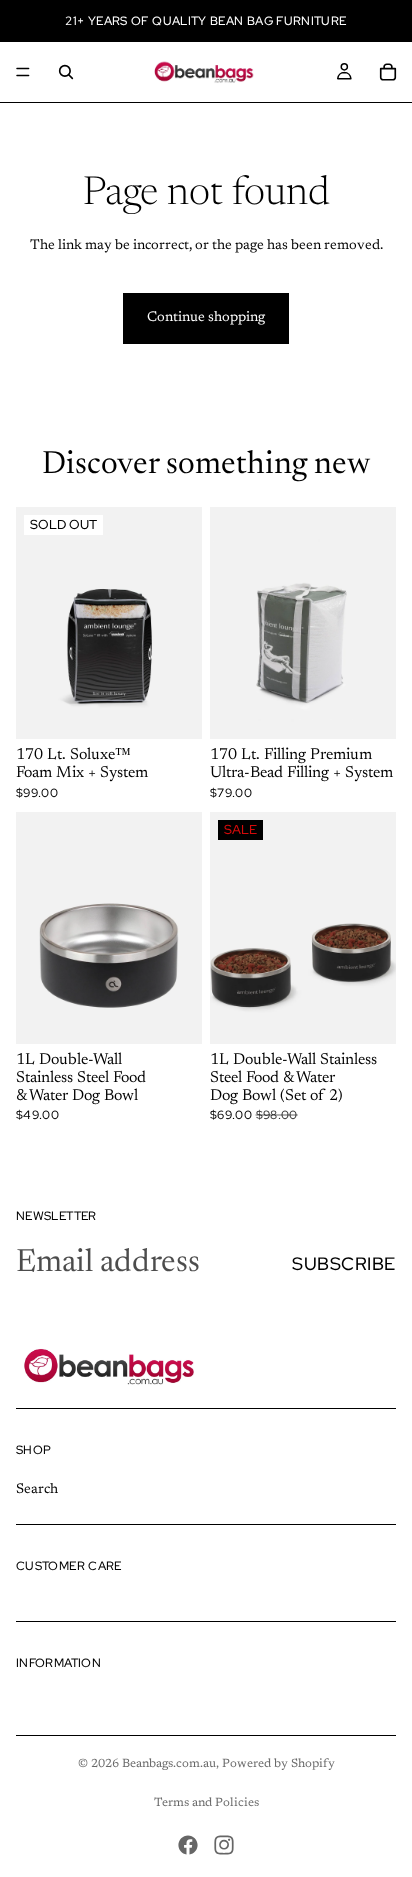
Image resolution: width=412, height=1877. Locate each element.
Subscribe (344, 1263)
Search (37, 1489)
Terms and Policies (206, 1803)
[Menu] (23, 72)
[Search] (66, 72)
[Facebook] (188, 1845)
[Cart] (388, 72)
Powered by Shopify (278, 1764)
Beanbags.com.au (169, 1764)
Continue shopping (206, 318)
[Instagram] (224, 1845)
